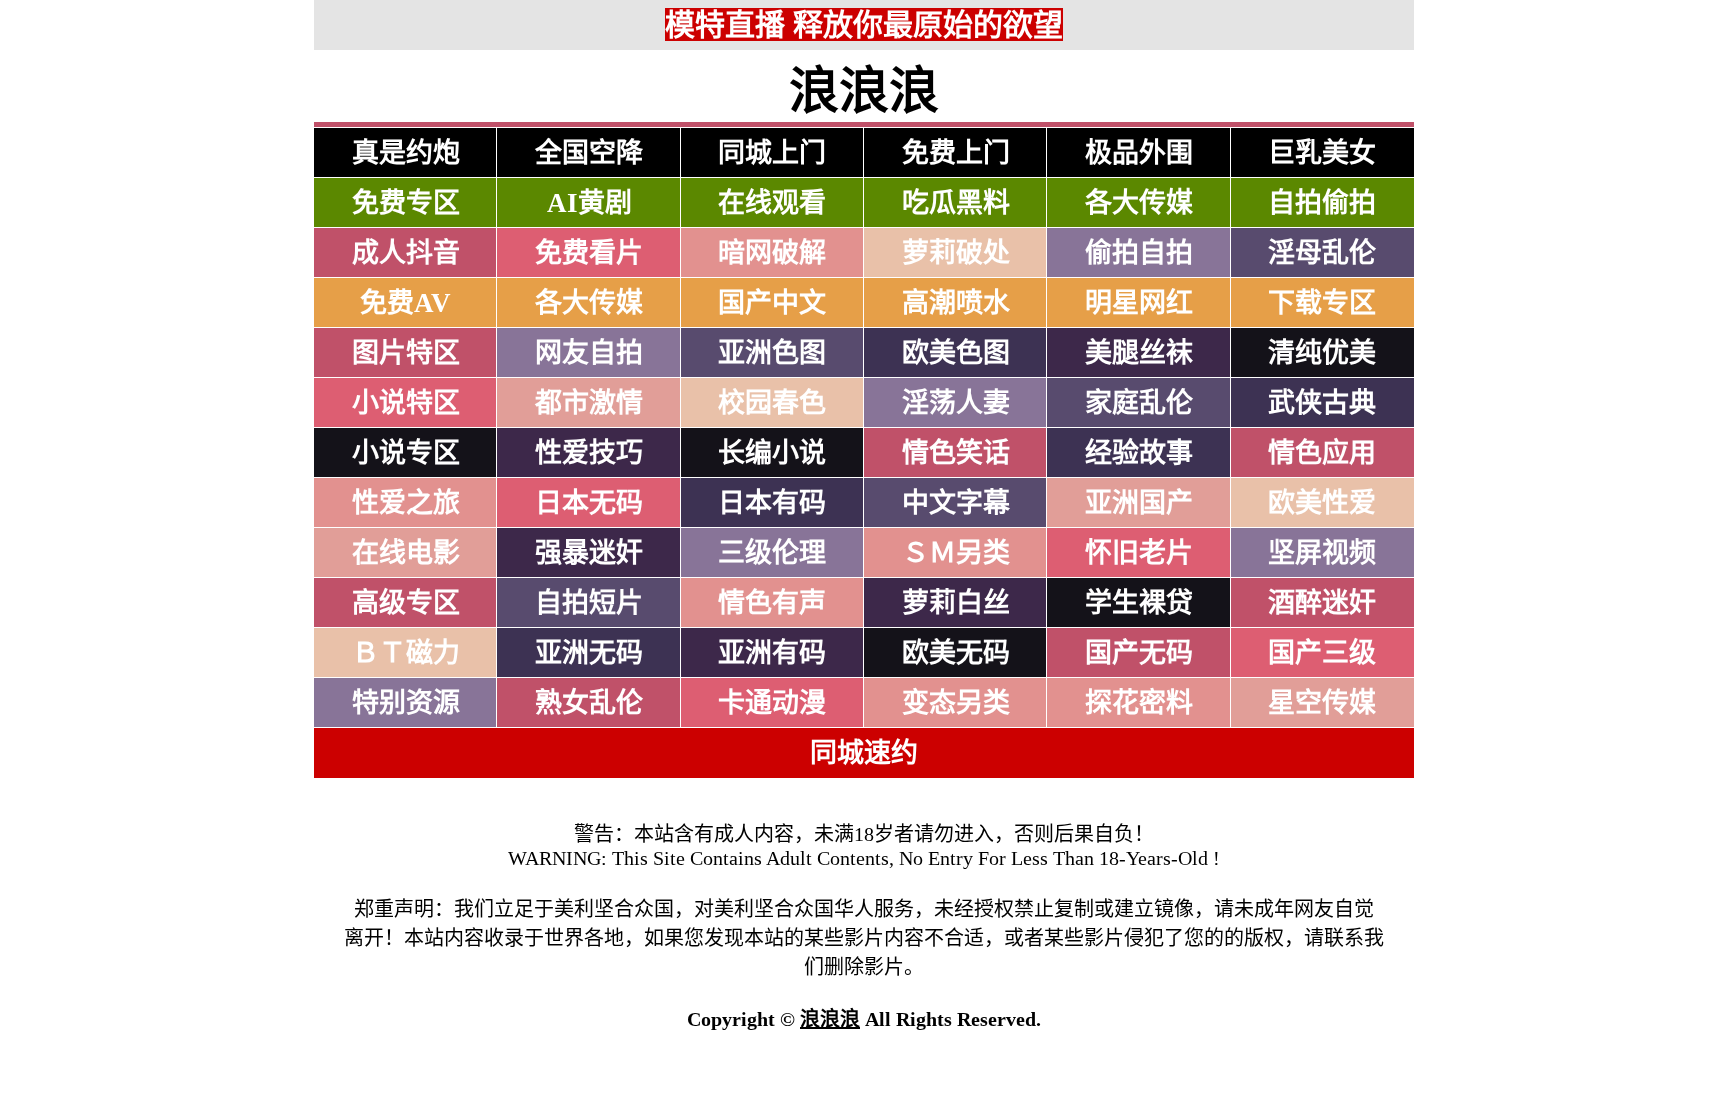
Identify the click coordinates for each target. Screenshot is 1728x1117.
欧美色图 (956, 353)
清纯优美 (1322, 353)
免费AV (405, 303)
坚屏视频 (1322, 553)
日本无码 (589, 503)
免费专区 (406, 203)
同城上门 (772, 153)
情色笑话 (956, 453)
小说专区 (406, 453)
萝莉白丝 (956, 603)
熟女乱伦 (589, 703)
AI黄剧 (589, 203)
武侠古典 (1322, 403)
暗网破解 (772, 253)
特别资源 (406, 703)
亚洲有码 (772, 653)
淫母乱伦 (1322, 253)
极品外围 (1139, 153)
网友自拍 (589, 353)
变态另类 (956, 703)
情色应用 (1322, 453)
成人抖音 (406, 253)
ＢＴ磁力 (406, 653)
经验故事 (1139, 453)
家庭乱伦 (1139, 403)
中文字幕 (956, 503)
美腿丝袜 (1139, 353)
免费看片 (589, 253)
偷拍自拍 (1139, 253)
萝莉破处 (956, 253)
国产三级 (1322, 653)
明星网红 (1139, 303)
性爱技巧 (589, 453)
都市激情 (589, 403)
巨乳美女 (1322, 153)
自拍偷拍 (1322, 203)
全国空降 (589, 153)
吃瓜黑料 (956, 203)
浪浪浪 (830, 1019)
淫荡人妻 (956, 403)
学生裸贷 (1139, 603)
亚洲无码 (589, 653)
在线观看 (772, 203)
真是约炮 (406, 153)
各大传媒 (1139, 203)
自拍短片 (589, 603)
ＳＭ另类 (956, 553)
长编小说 (772, 453)
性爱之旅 (406, 503)
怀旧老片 (1139, 553)
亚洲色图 (772, 353)
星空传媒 (1322, 703)
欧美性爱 (1322, 503)
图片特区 (406, 353)
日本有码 (772, 503)
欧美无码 (956, 653)
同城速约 (864, 753)
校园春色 (772, 403)
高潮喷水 (956, 303)
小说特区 (406, 403)
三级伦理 (772, 553)
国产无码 (1139, 653)
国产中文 (772, 303)
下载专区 (1322, 303)
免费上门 (956, 153)
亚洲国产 (1139, 503)
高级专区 (406, 603)
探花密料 (1139, 703)
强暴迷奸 (589, 553)
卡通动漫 (772, 703)
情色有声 (772, 603)
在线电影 (406, 553)
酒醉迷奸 (1322, 603)
